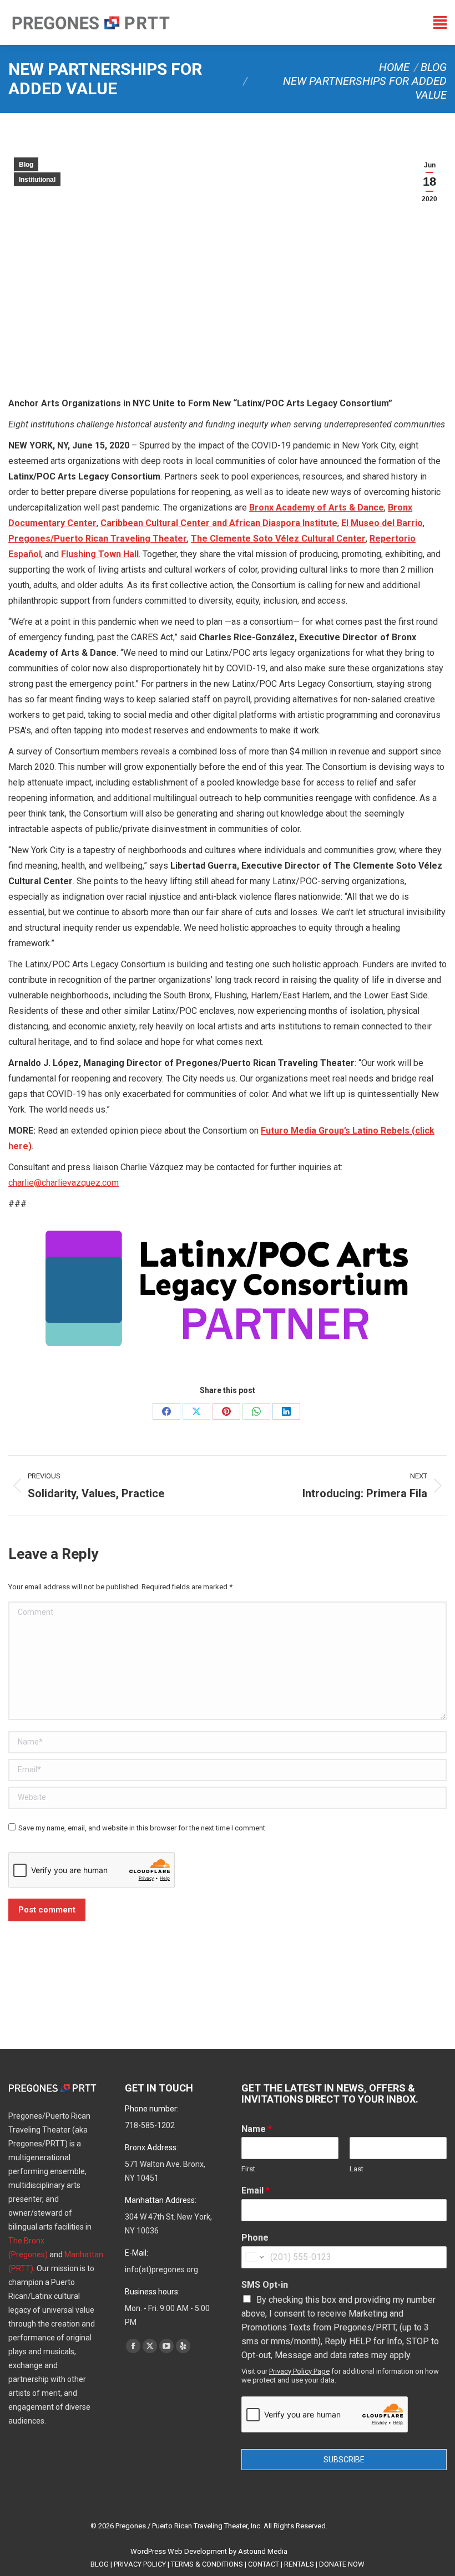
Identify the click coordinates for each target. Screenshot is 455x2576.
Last (357, 2169)
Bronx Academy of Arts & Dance (317, 507)
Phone (255, 2238)
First (248, 2169)
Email (256, 2190)
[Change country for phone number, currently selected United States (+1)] (254, 2257)
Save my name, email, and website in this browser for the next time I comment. (143, 1828)
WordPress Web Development (179, 2551)
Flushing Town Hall (100, 554)
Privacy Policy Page (299, 2371)
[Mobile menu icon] (440, 22)
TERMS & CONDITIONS (207, 2564)
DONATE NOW (342, 2564)
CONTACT (264, 2564)
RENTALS (299, 2564)
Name (257, 2129)
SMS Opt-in (265, 2285)
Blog (26, 165)
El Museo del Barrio (382, 523)
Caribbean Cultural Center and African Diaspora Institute (219, 523)
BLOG (100, 2564)
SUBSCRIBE (344, 2460)
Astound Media (263, 2551)
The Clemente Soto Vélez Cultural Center (278, 539)
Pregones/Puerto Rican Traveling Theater (98, 539)
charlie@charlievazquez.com (64, 1183)
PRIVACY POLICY (140, 2564)
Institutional (37, 180)
